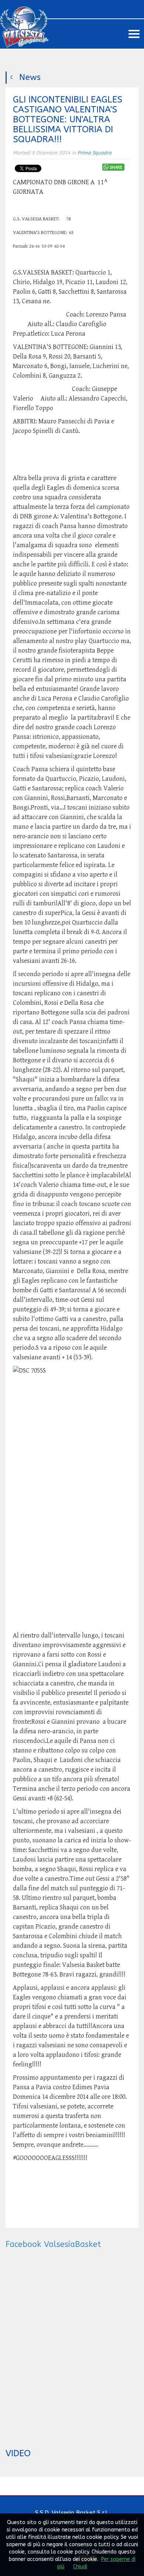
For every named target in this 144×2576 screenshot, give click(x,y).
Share (116, 167)
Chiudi (80, 2567)
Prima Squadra (95, 153)
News (30, 77)
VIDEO (18, 2453)
